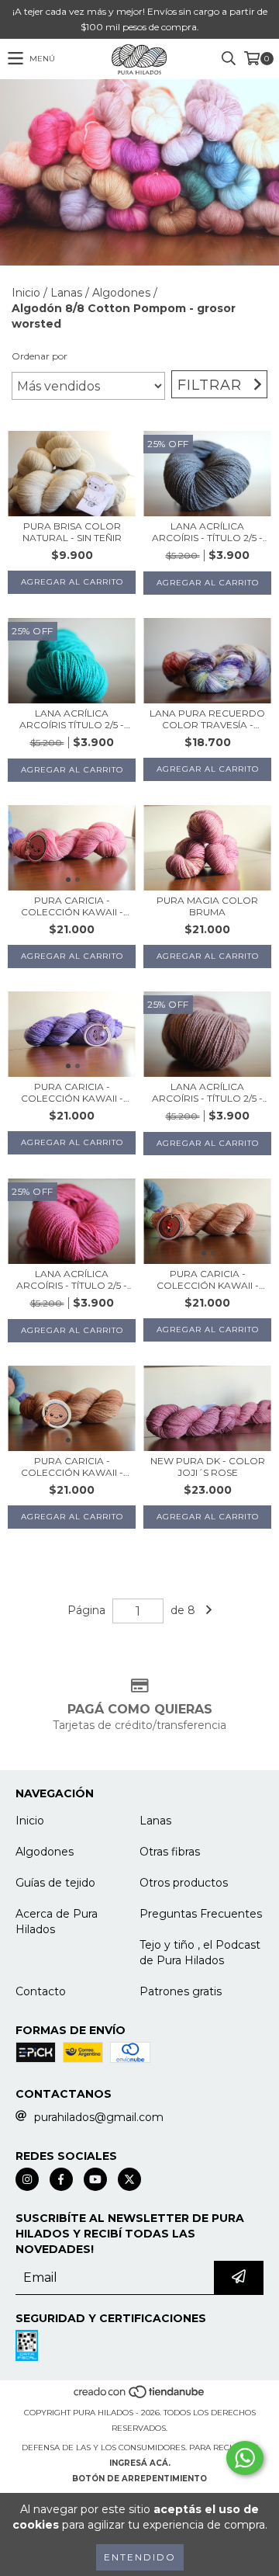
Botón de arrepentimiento (139, 2479)
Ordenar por (40, 356)
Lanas (66, 293)
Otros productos (184, 1883)
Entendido (140, 2557)
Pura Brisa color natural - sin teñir (72, 532)
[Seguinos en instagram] (27, 2179)
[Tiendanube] (140, 2397)
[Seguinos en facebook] (61, 2179)
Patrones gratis (181, 1991)
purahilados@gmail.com (99, 2117)
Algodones (121, 293)
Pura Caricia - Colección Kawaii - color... (72, 906)
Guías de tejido (55, 1883)
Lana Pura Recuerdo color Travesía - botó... (207, 719)
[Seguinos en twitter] (129, 2179)
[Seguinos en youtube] (95, 2179)
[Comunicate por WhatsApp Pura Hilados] (245, 2458)
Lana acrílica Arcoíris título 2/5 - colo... (72, 719)
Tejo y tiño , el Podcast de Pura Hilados (200, 1953)
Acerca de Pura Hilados (57, 1922)
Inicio (26, 293)
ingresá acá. (140, 2463)
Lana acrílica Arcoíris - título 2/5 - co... (207, 532)
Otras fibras (170, 1852)
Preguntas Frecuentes (201, 1914)
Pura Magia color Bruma (207, 906)
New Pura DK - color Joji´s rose (208, 1467)
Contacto (41, 1991)
